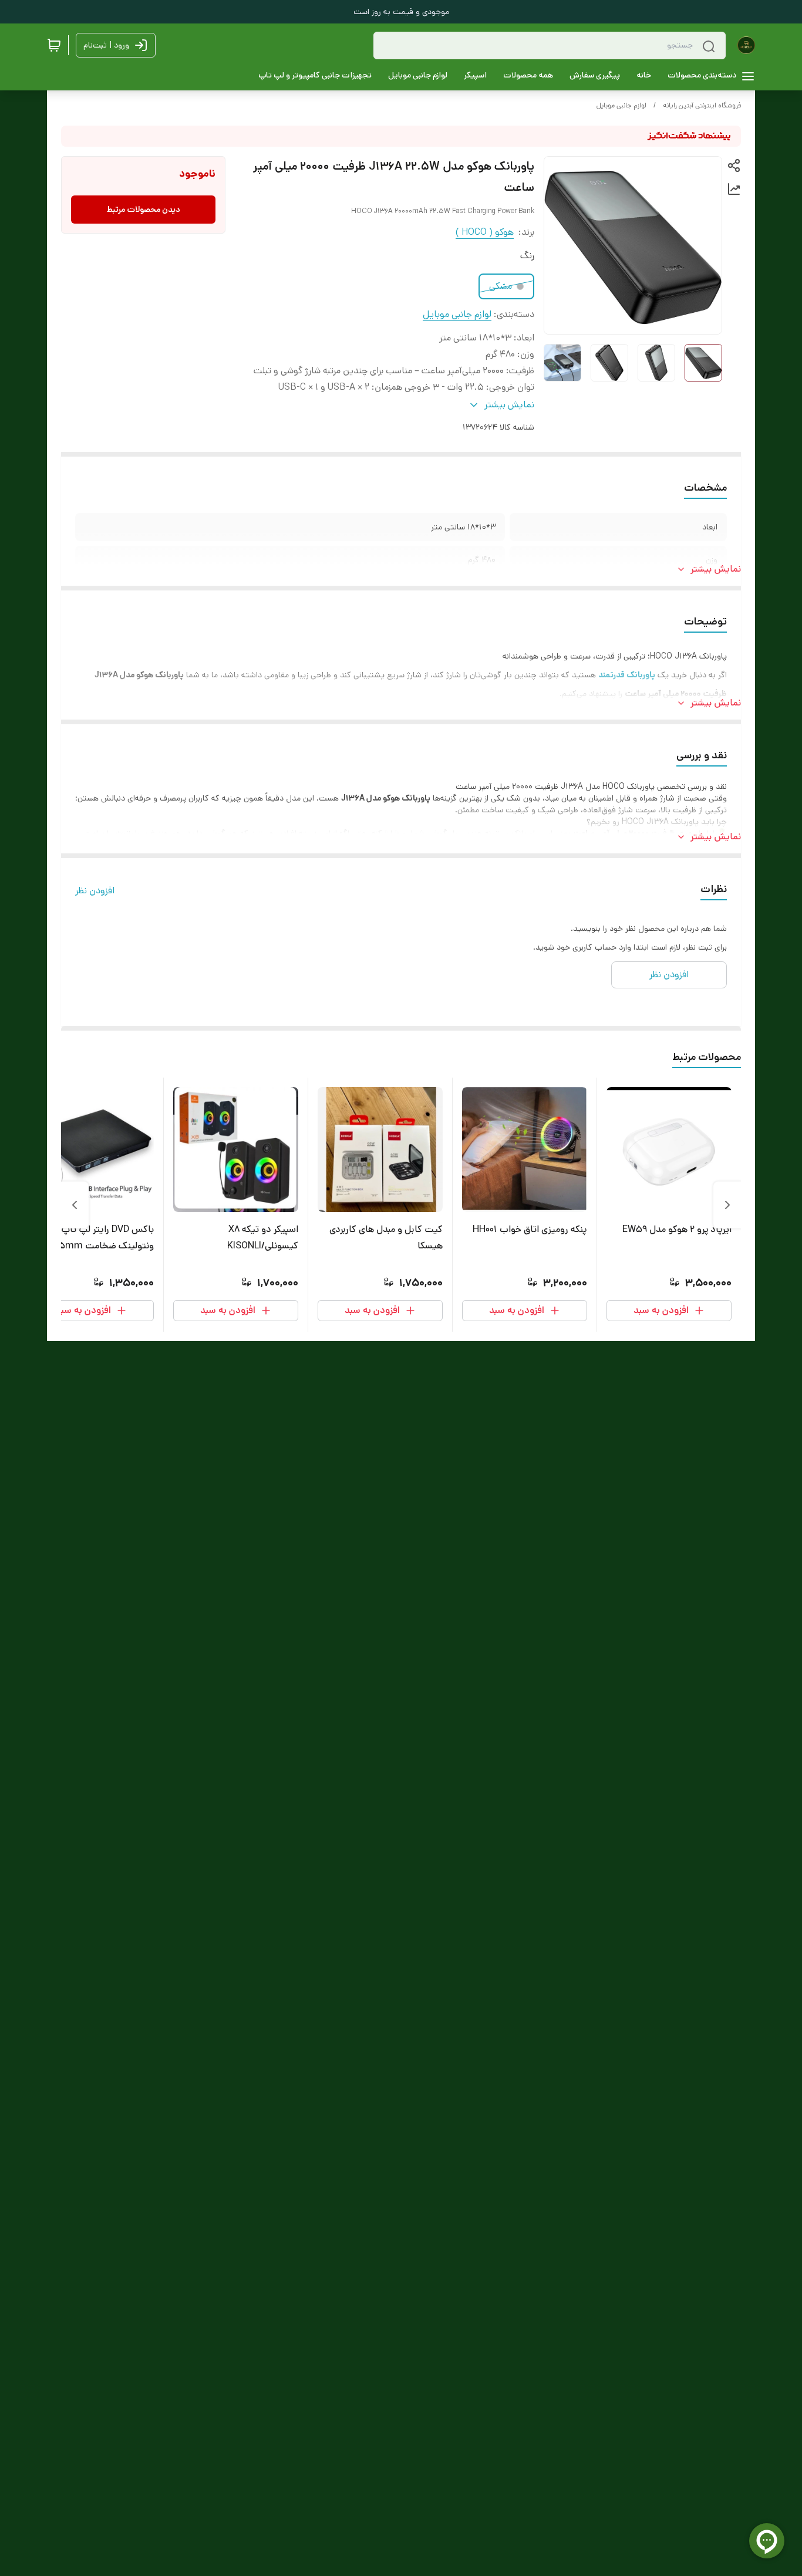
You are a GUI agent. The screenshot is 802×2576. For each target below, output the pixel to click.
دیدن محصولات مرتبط (144, 210)
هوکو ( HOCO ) (485, 232)
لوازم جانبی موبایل (621, 105)
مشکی (501, 286)
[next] (75, 1205)
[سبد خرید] (54, 45)
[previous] (727, 1205)
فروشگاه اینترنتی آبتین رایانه (702, 105)
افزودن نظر (95, 891)
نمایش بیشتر (716, 569)
